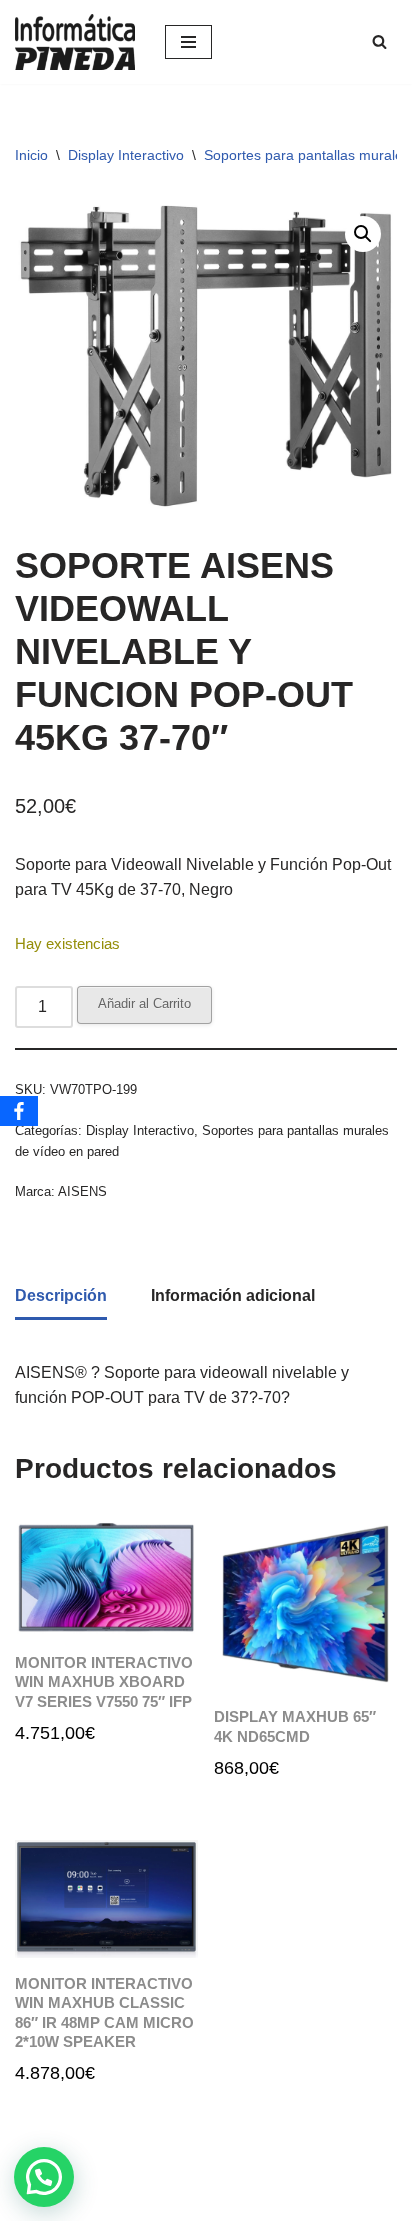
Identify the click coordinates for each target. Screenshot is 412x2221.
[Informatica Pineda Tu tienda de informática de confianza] (75, 42)
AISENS (82, 1191)
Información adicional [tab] (233, 1295)
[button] (363, 234)
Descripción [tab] (61, 1295)
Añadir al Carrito (144, 1003)
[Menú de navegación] (188, 42)
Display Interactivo (126, 155)
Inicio (31, 155)
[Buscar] (379, 41)
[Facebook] (19, 1111)
